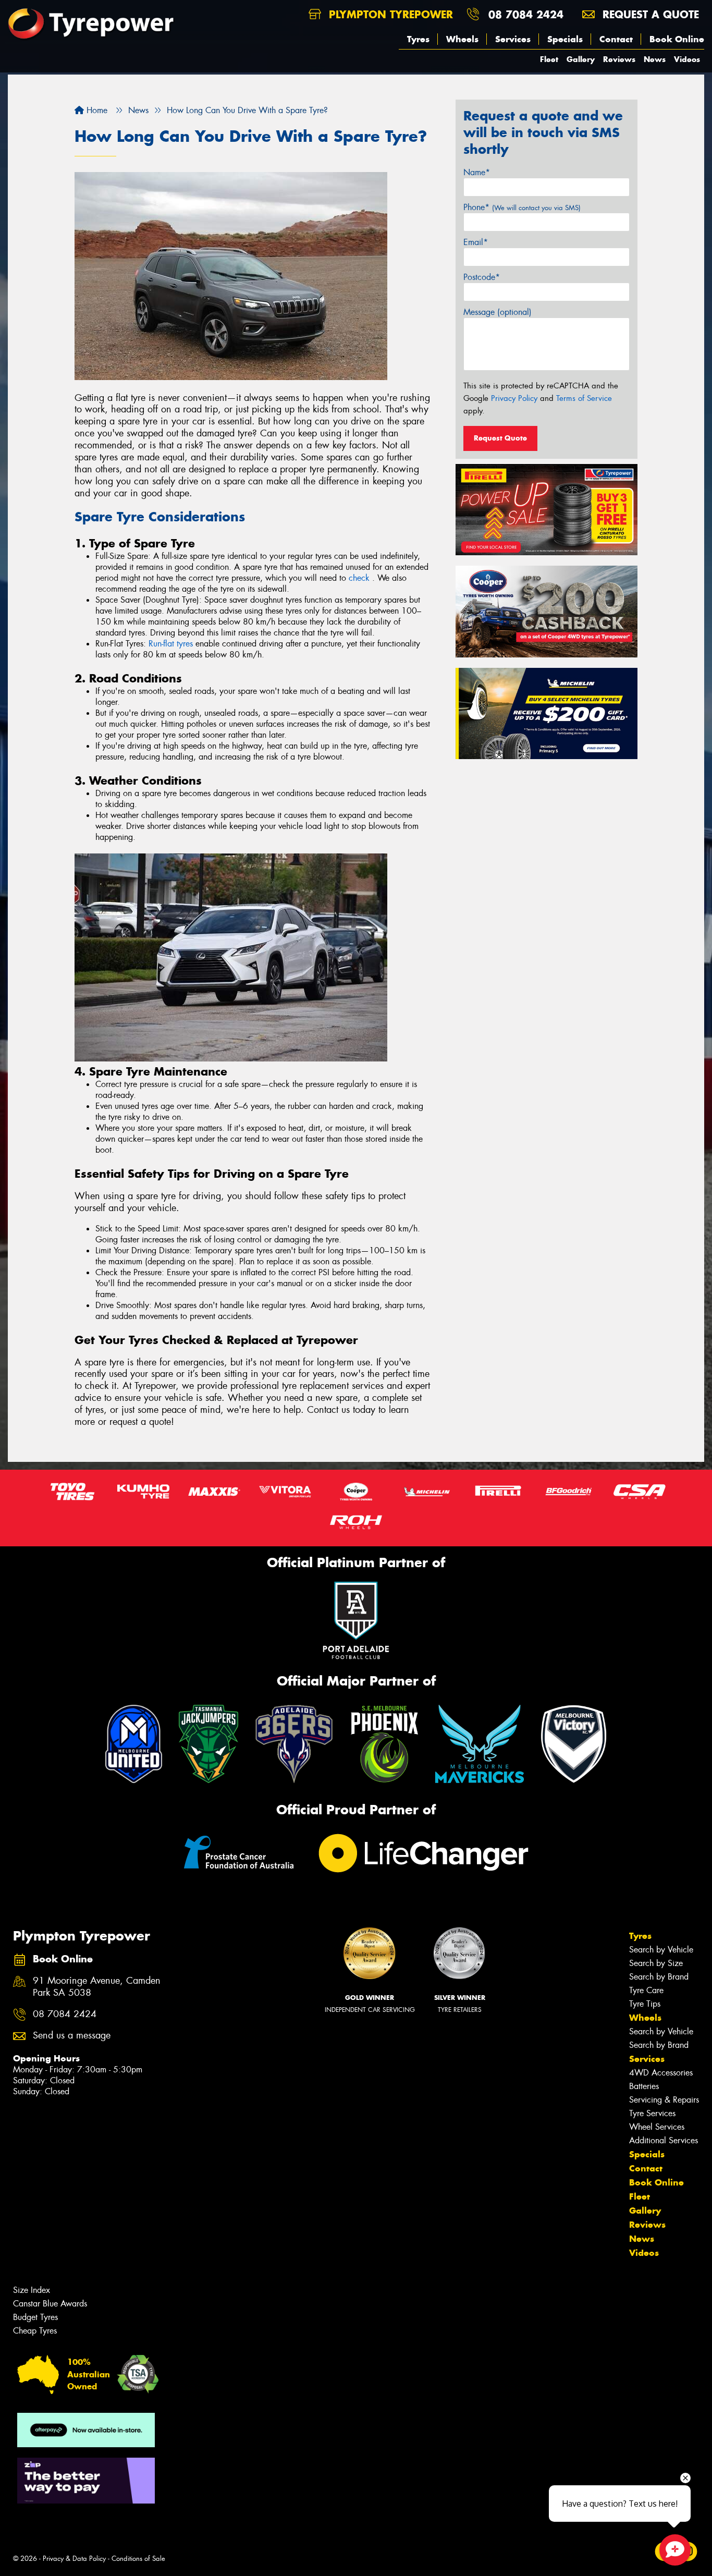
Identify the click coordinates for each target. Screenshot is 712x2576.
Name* (477, 172)
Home (96, 110)
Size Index (32, 2290)
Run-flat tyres (171, 644)
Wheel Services (657, 2127)
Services (513, 39)
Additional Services (664, 2140)
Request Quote (500, 438)
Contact (616, 39)
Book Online (677, 39)
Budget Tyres (35, 2317)
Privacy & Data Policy (74, 2559)
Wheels (462, 39)
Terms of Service (584, 398)
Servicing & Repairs (664, 2100)
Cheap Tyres (35, 2331)
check (360, 578)
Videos (687, 59)
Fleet (549, 59)
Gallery (581, 59)
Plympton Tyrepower (389, 14)
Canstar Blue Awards (50, 2304)
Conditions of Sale (138, 2559)
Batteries (644, 2086)
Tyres (418, 39)
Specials (565, 39)
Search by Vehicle (661, 1950)
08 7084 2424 (526, 14)
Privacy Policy (514, 398)
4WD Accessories (661, 2073)
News (655, 59)
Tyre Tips (645, 2004)
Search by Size (656, 1963)
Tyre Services (652, 2113)
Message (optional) (498, 312)
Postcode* (482, 277)
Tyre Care (646, 1990)
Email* (476, 242)
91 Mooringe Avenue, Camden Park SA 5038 (97, 1987)
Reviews (619, 59)
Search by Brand (659, 1977)
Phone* (522, 207)
